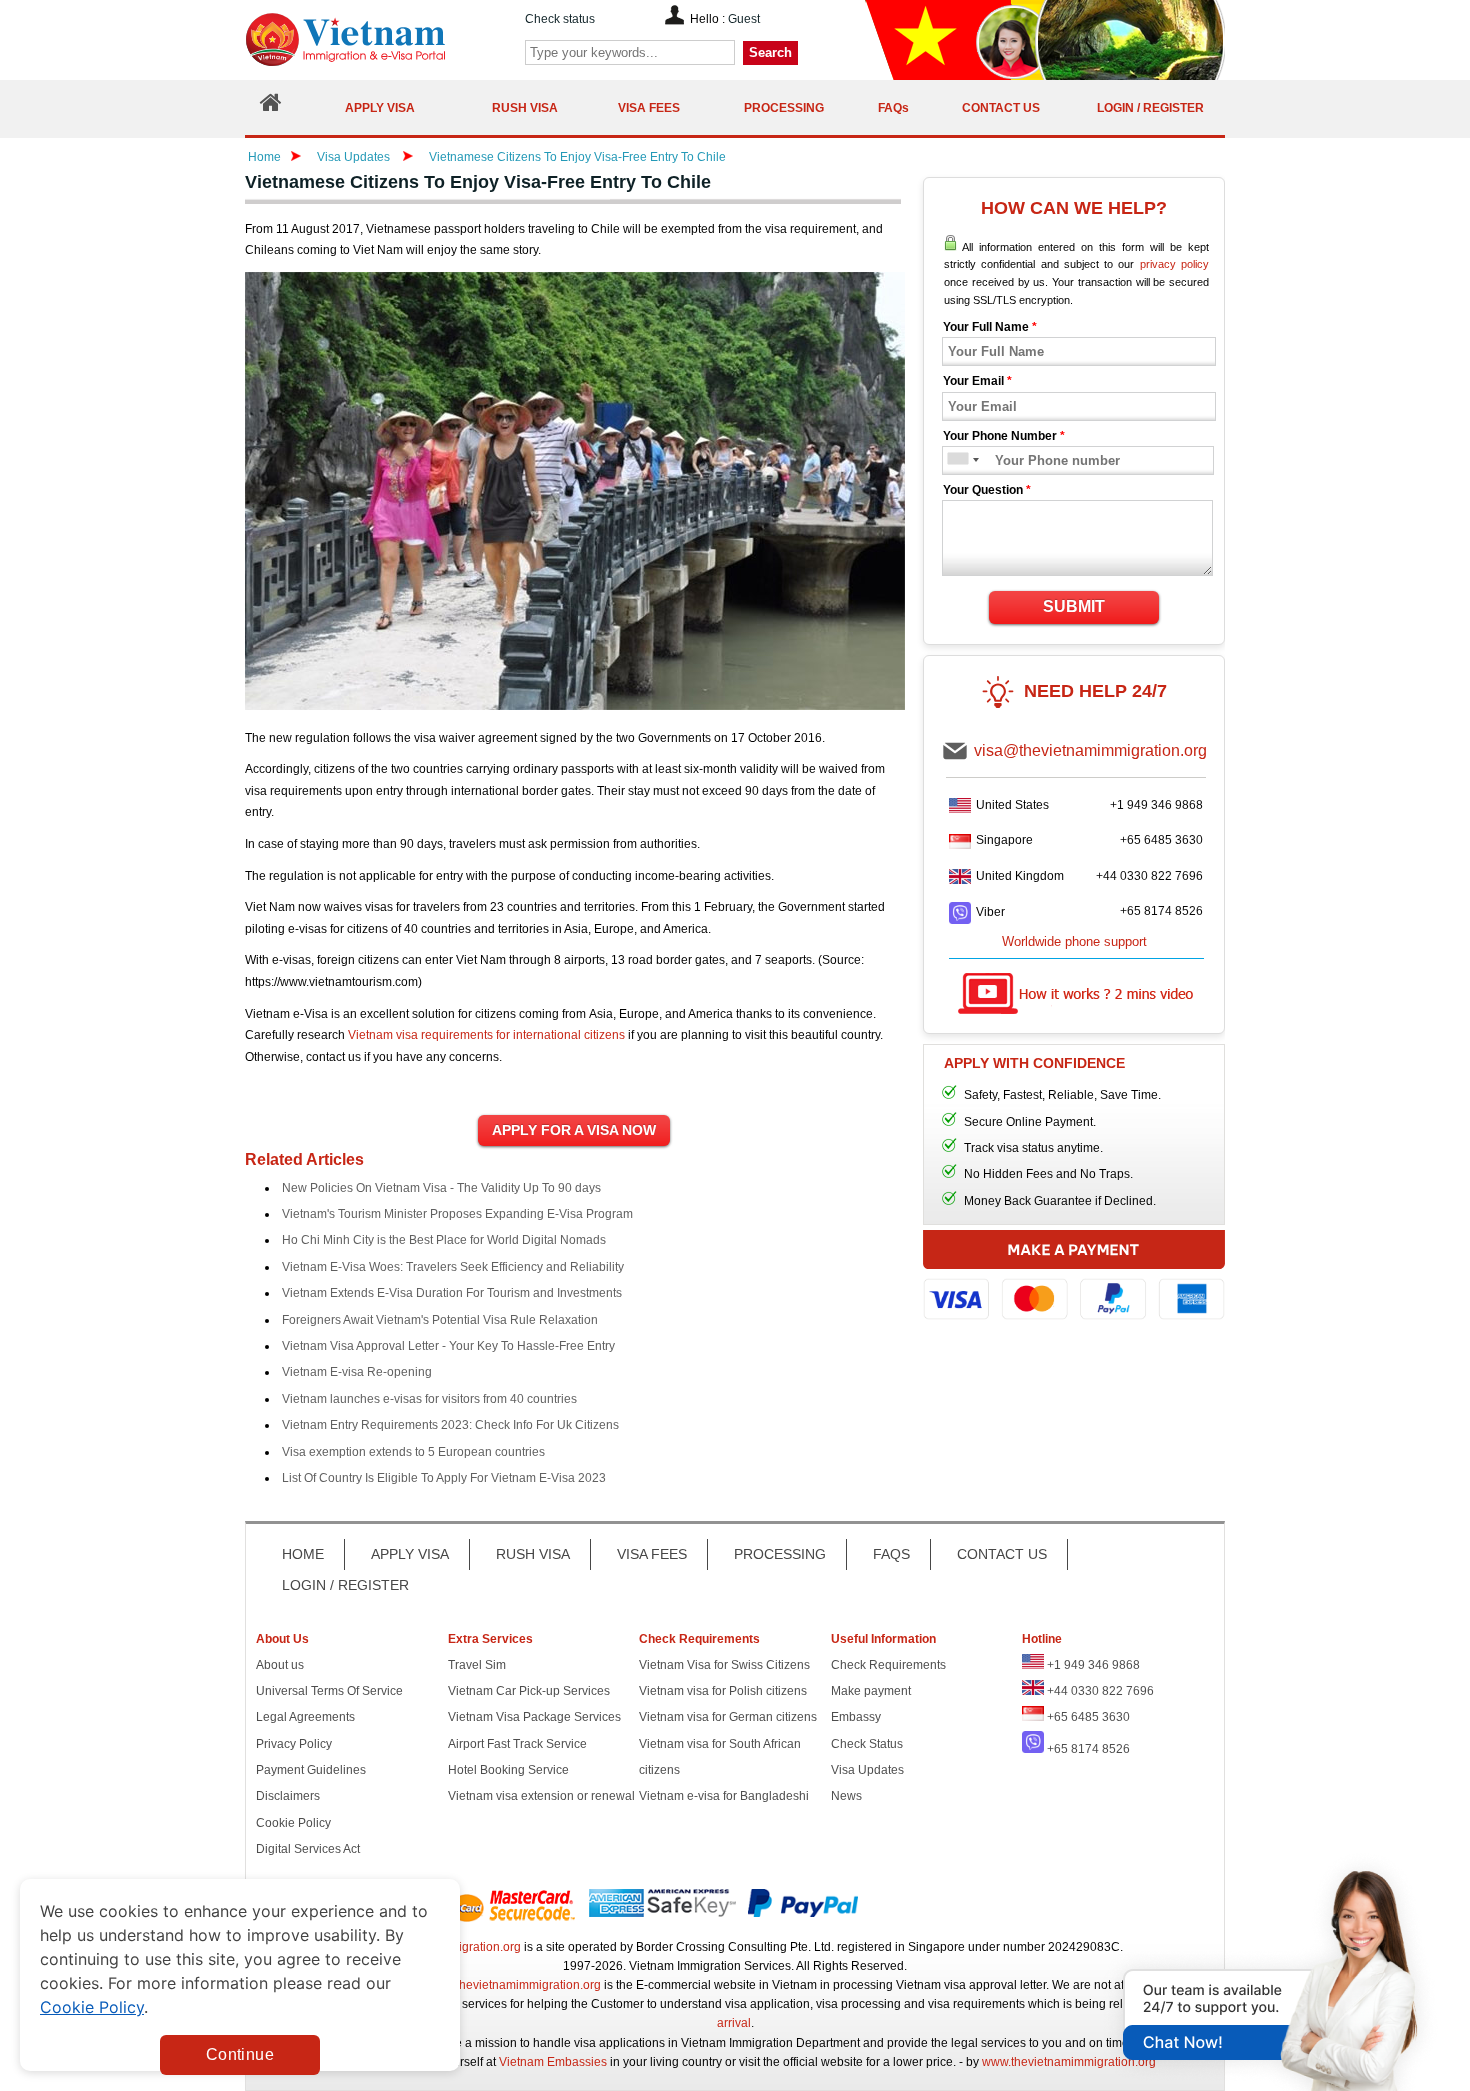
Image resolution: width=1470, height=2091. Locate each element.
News (846, 1796)
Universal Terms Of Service (329, 1691)
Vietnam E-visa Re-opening (357, 1372)
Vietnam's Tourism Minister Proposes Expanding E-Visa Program (457, 1214)
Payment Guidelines (311, 1770)
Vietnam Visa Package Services (534, 1717)
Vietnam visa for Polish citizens (723, 1691)
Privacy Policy (294, 1744)
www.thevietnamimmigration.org (514, 1985)
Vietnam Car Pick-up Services (529, 1691)
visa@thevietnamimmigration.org (1090, 750)
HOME (303, 1554)
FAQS (891, 1554)
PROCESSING (780, 1554)
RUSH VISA (533, 1554)
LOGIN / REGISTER (345, 1585)
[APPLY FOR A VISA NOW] (574, 1131)
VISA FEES (652, 1554)
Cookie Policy (293, 1823)
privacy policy (1174, 264)
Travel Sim (477, 1665)
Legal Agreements (305, 1717)
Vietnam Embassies (553, 2062)
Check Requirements (888, 1665)
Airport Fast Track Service (517, 1744)
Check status (560, 19)
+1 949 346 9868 (1156, 805)
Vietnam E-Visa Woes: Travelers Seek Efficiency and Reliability (453, 1267)
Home (264, 157)
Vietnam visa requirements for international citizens (486, 1035)
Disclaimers (288, 1796)
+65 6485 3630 (1161, 840)
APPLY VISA (410, 1554)
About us (280, 1665)
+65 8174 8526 (1161, 911)
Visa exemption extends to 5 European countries (413, 1452)
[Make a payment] (1074, 1284)
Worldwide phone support (1074, 941)
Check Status (867, 1744)
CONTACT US (1002, 1554)
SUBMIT (1074, 606)
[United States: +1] (956, 460)
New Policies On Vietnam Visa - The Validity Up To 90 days (441, 1188)
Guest (744, 19)
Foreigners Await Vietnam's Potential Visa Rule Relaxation (440, 1320)
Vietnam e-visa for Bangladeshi (724, 1796)
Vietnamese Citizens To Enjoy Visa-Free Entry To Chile (577, 157)
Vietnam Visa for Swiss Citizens (724, 1665)
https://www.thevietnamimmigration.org (379, 39)
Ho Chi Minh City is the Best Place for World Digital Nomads (444, 1240)
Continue (240, 2054)
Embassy (856, 1717)
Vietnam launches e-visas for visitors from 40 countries (429, 1399)
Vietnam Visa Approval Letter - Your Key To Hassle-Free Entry (448, 1346)
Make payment (871, 1691)
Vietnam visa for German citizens (728, 1717)
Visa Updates (353, 157)
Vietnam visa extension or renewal (541, 1796)
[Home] (271, 107)
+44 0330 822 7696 (1149, 876)
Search (770, 52)
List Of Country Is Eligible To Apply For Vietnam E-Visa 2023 (444, 1478)
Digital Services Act (308, 1849)
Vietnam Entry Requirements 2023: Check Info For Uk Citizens (450, 1425)
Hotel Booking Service (508, 1770)
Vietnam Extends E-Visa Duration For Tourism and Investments (452, 1293)
